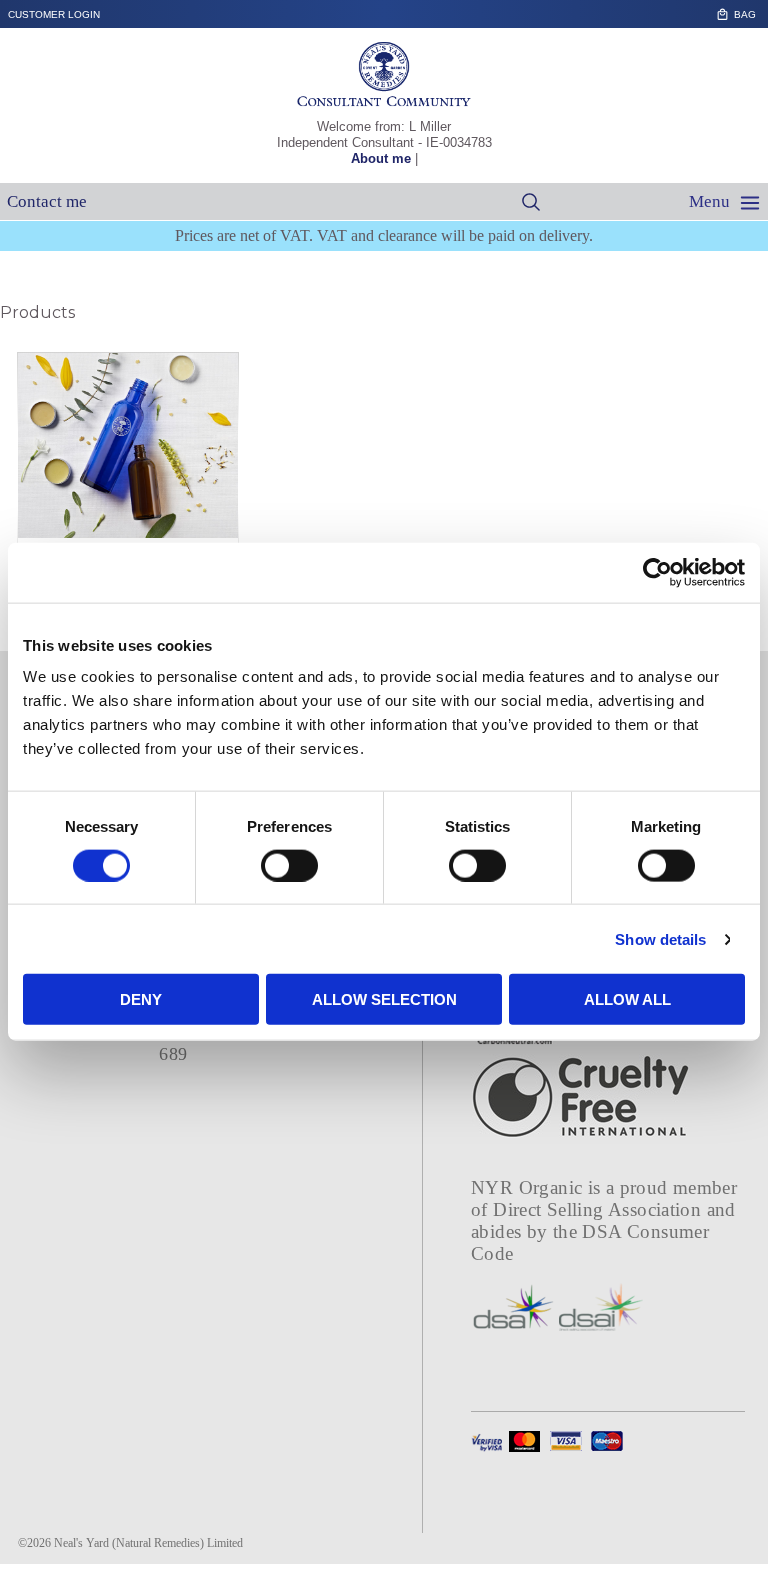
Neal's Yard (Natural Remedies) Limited (148, 1543)
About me (381, 158)
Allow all (627, 999)
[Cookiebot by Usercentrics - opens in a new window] (657, 572)
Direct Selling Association (599, 1209)
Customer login (54, 14)
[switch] (289, 865)
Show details (660, 938)
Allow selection (384, 999)
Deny (141, 999)
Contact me (47, 201)
